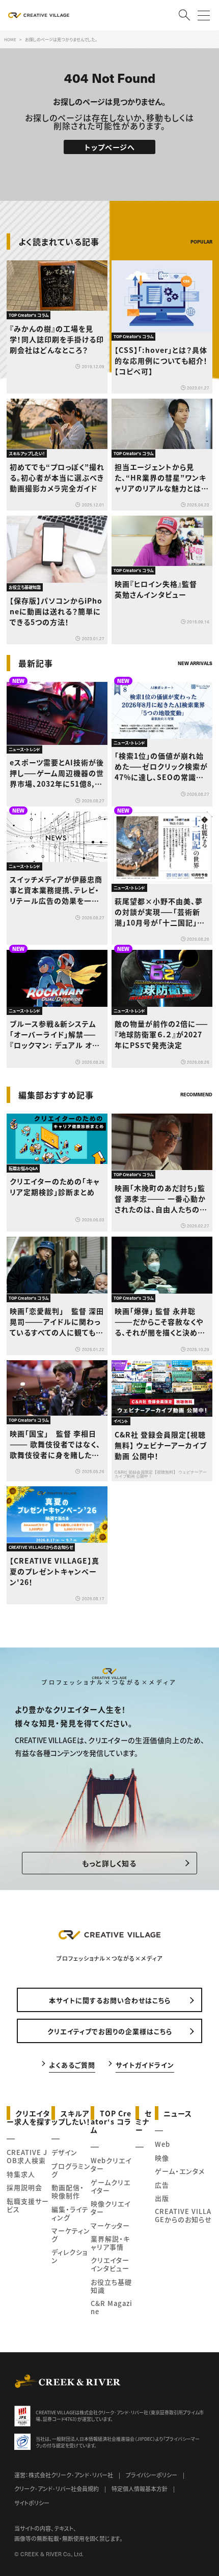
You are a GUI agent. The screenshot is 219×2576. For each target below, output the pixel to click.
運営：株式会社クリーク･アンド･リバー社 (64, 2475)
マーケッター (110, 2225)
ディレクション (70, 2256)
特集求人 (21, 2174)
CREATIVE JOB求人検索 (27, 2156)
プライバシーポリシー (152, 2475)
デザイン (64, 2152)
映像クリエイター (111, 2208)
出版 (162, 2198)
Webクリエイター (111, 2164)
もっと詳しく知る (109, 1863)
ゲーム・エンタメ (180, 2171)
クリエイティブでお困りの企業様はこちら (110, 2031)
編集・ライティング (70, 2213)
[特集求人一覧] (186, 1074)
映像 (162, 2158)
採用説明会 (24, 2187)
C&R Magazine (112, 2307)
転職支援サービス (28, 2205)
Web (162, 2144)
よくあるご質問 (72, 2064)
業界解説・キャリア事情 (110, 2243)
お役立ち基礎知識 (111, 2286)
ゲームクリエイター (111, 2186)
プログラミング (71, 2170)
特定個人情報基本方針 (140, 2489)
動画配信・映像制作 (68, 2191)
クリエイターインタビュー (110, 2264)
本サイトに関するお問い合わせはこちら (110, 2000)
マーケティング (71, 2235)
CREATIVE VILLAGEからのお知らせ (183, 2215)
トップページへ (110, 147)
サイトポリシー (32, 2503)
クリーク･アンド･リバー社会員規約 (57, 2489)
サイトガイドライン (145, 2064)
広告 (162, 2185)
